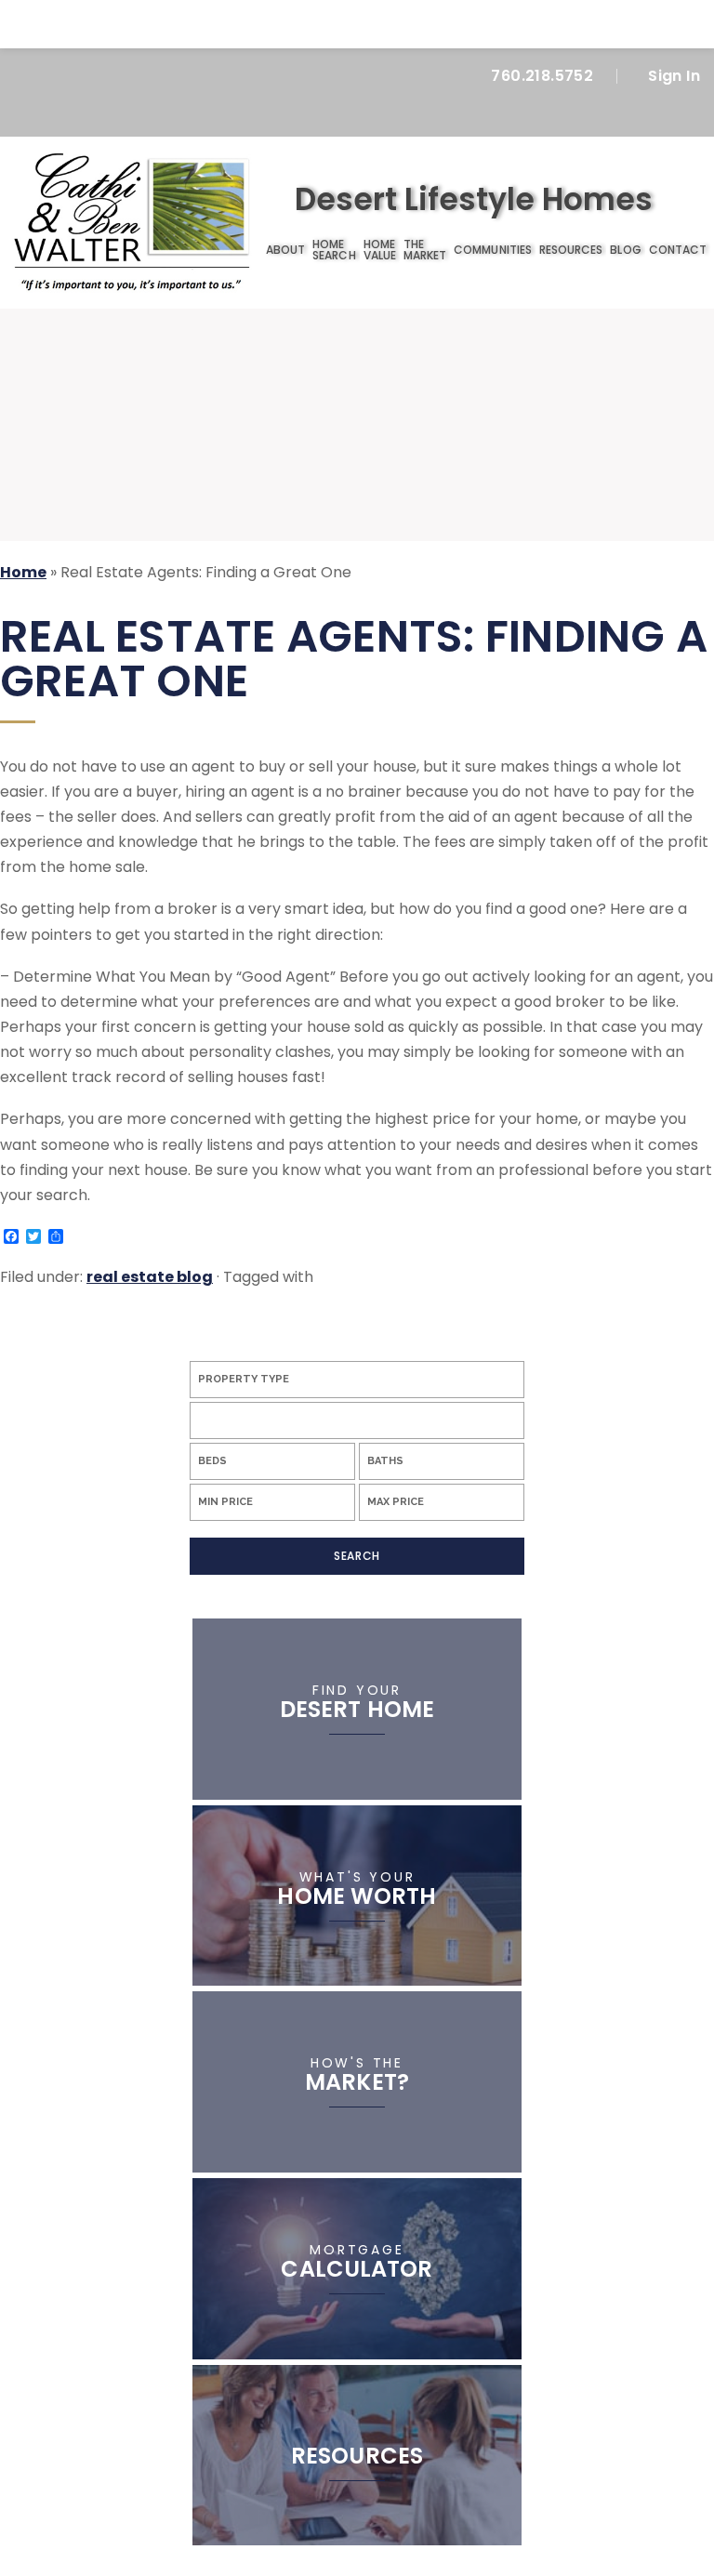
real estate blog (150, 1277)
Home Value (380, 250)
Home (251, 250)
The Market (425, 250)
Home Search (334, 250)
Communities (493, 250)
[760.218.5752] (357, 24)
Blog (625, 250)
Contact (678, 250)
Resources (571, 250)
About (285, 250)
